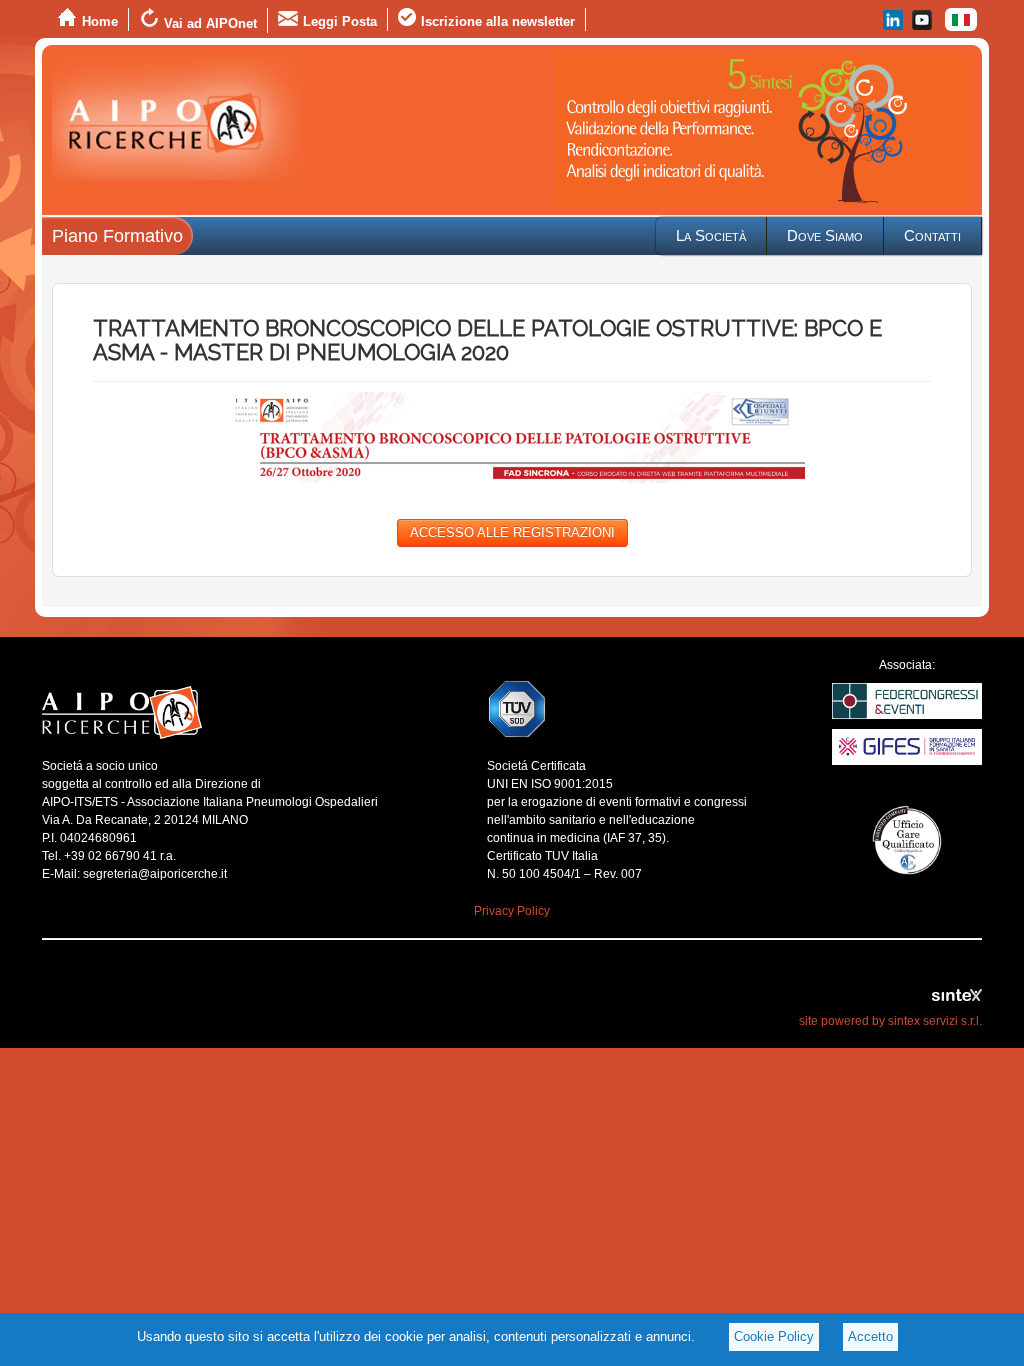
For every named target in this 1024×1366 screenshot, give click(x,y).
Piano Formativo (117, 236)
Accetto (870, 1336)
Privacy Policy (512, 911)
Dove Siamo (825, 235)
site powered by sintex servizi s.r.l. (890, 1021)
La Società (711, 235)
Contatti (932, 235)
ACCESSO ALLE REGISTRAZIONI (512, 532)
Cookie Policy (774, 1336)
